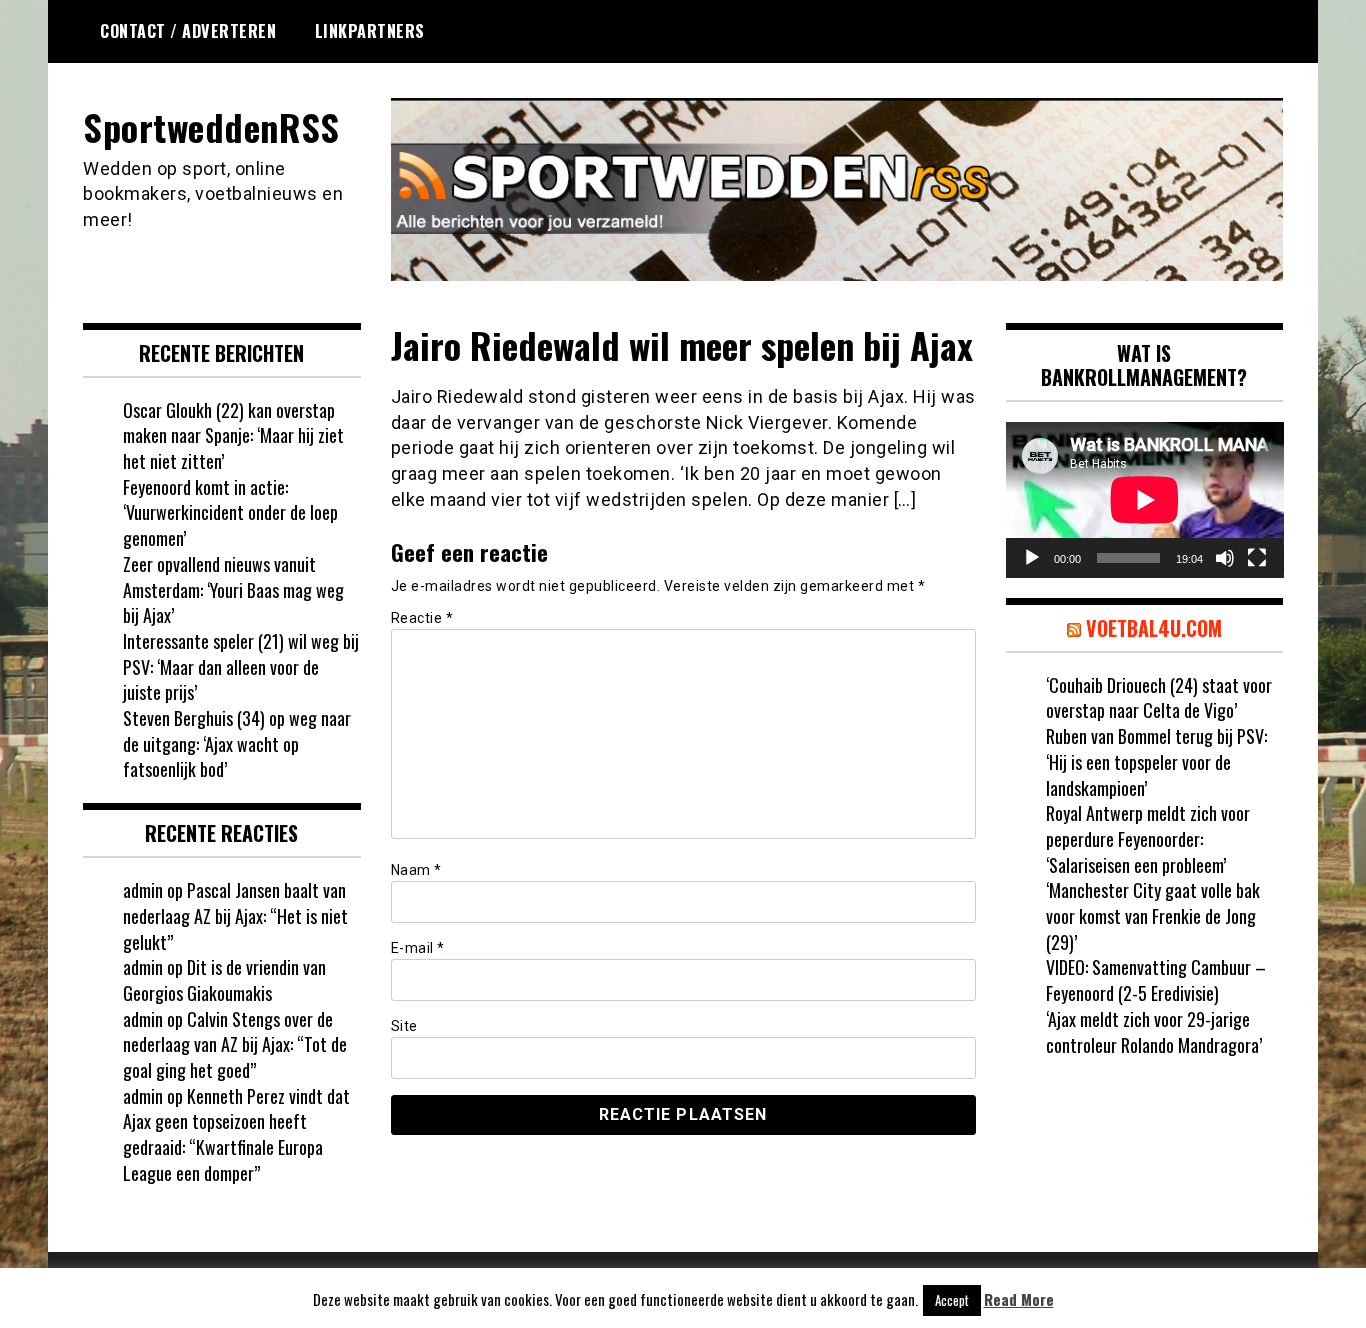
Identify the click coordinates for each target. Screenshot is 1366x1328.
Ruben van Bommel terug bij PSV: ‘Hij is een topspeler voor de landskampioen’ (1156, 761)
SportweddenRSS (211, 126)
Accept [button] (952, 1300)
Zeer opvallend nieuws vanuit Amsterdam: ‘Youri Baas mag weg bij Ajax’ (233, 589)
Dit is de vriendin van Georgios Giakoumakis (224, 980)
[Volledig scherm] (1257, 558)
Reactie (422, 618)
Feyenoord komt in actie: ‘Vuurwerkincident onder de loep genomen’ (230, 512)
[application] (1145, 500)
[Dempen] (1225, 558)
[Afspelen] (1032, 558)
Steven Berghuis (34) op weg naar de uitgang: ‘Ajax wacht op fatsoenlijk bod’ (237, 743)
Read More (1019, 1299)
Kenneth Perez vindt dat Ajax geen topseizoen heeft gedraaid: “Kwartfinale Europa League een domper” (236, 1134)
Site (404, 1026)
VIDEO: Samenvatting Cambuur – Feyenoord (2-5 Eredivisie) (1156, 980)
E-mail (418, 948)
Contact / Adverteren (188, 31)
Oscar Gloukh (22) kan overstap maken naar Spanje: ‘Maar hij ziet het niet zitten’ (233, 435)
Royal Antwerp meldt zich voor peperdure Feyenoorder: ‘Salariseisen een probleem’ (1148, 838)
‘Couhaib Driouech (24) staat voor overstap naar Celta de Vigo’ (1159, 698)
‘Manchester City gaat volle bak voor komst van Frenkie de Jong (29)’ (1153, 915)
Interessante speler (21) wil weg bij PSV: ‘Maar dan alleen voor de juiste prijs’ (241, 666)
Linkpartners (370, 31)
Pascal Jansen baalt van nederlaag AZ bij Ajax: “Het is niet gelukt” (235, 915)
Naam (416, 870)
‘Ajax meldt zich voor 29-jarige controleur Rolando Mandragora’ (1154, 1032)
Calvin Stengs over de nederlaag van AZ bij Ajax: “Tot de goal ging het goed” (235, 1044)
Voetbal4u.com (1154, 628)
